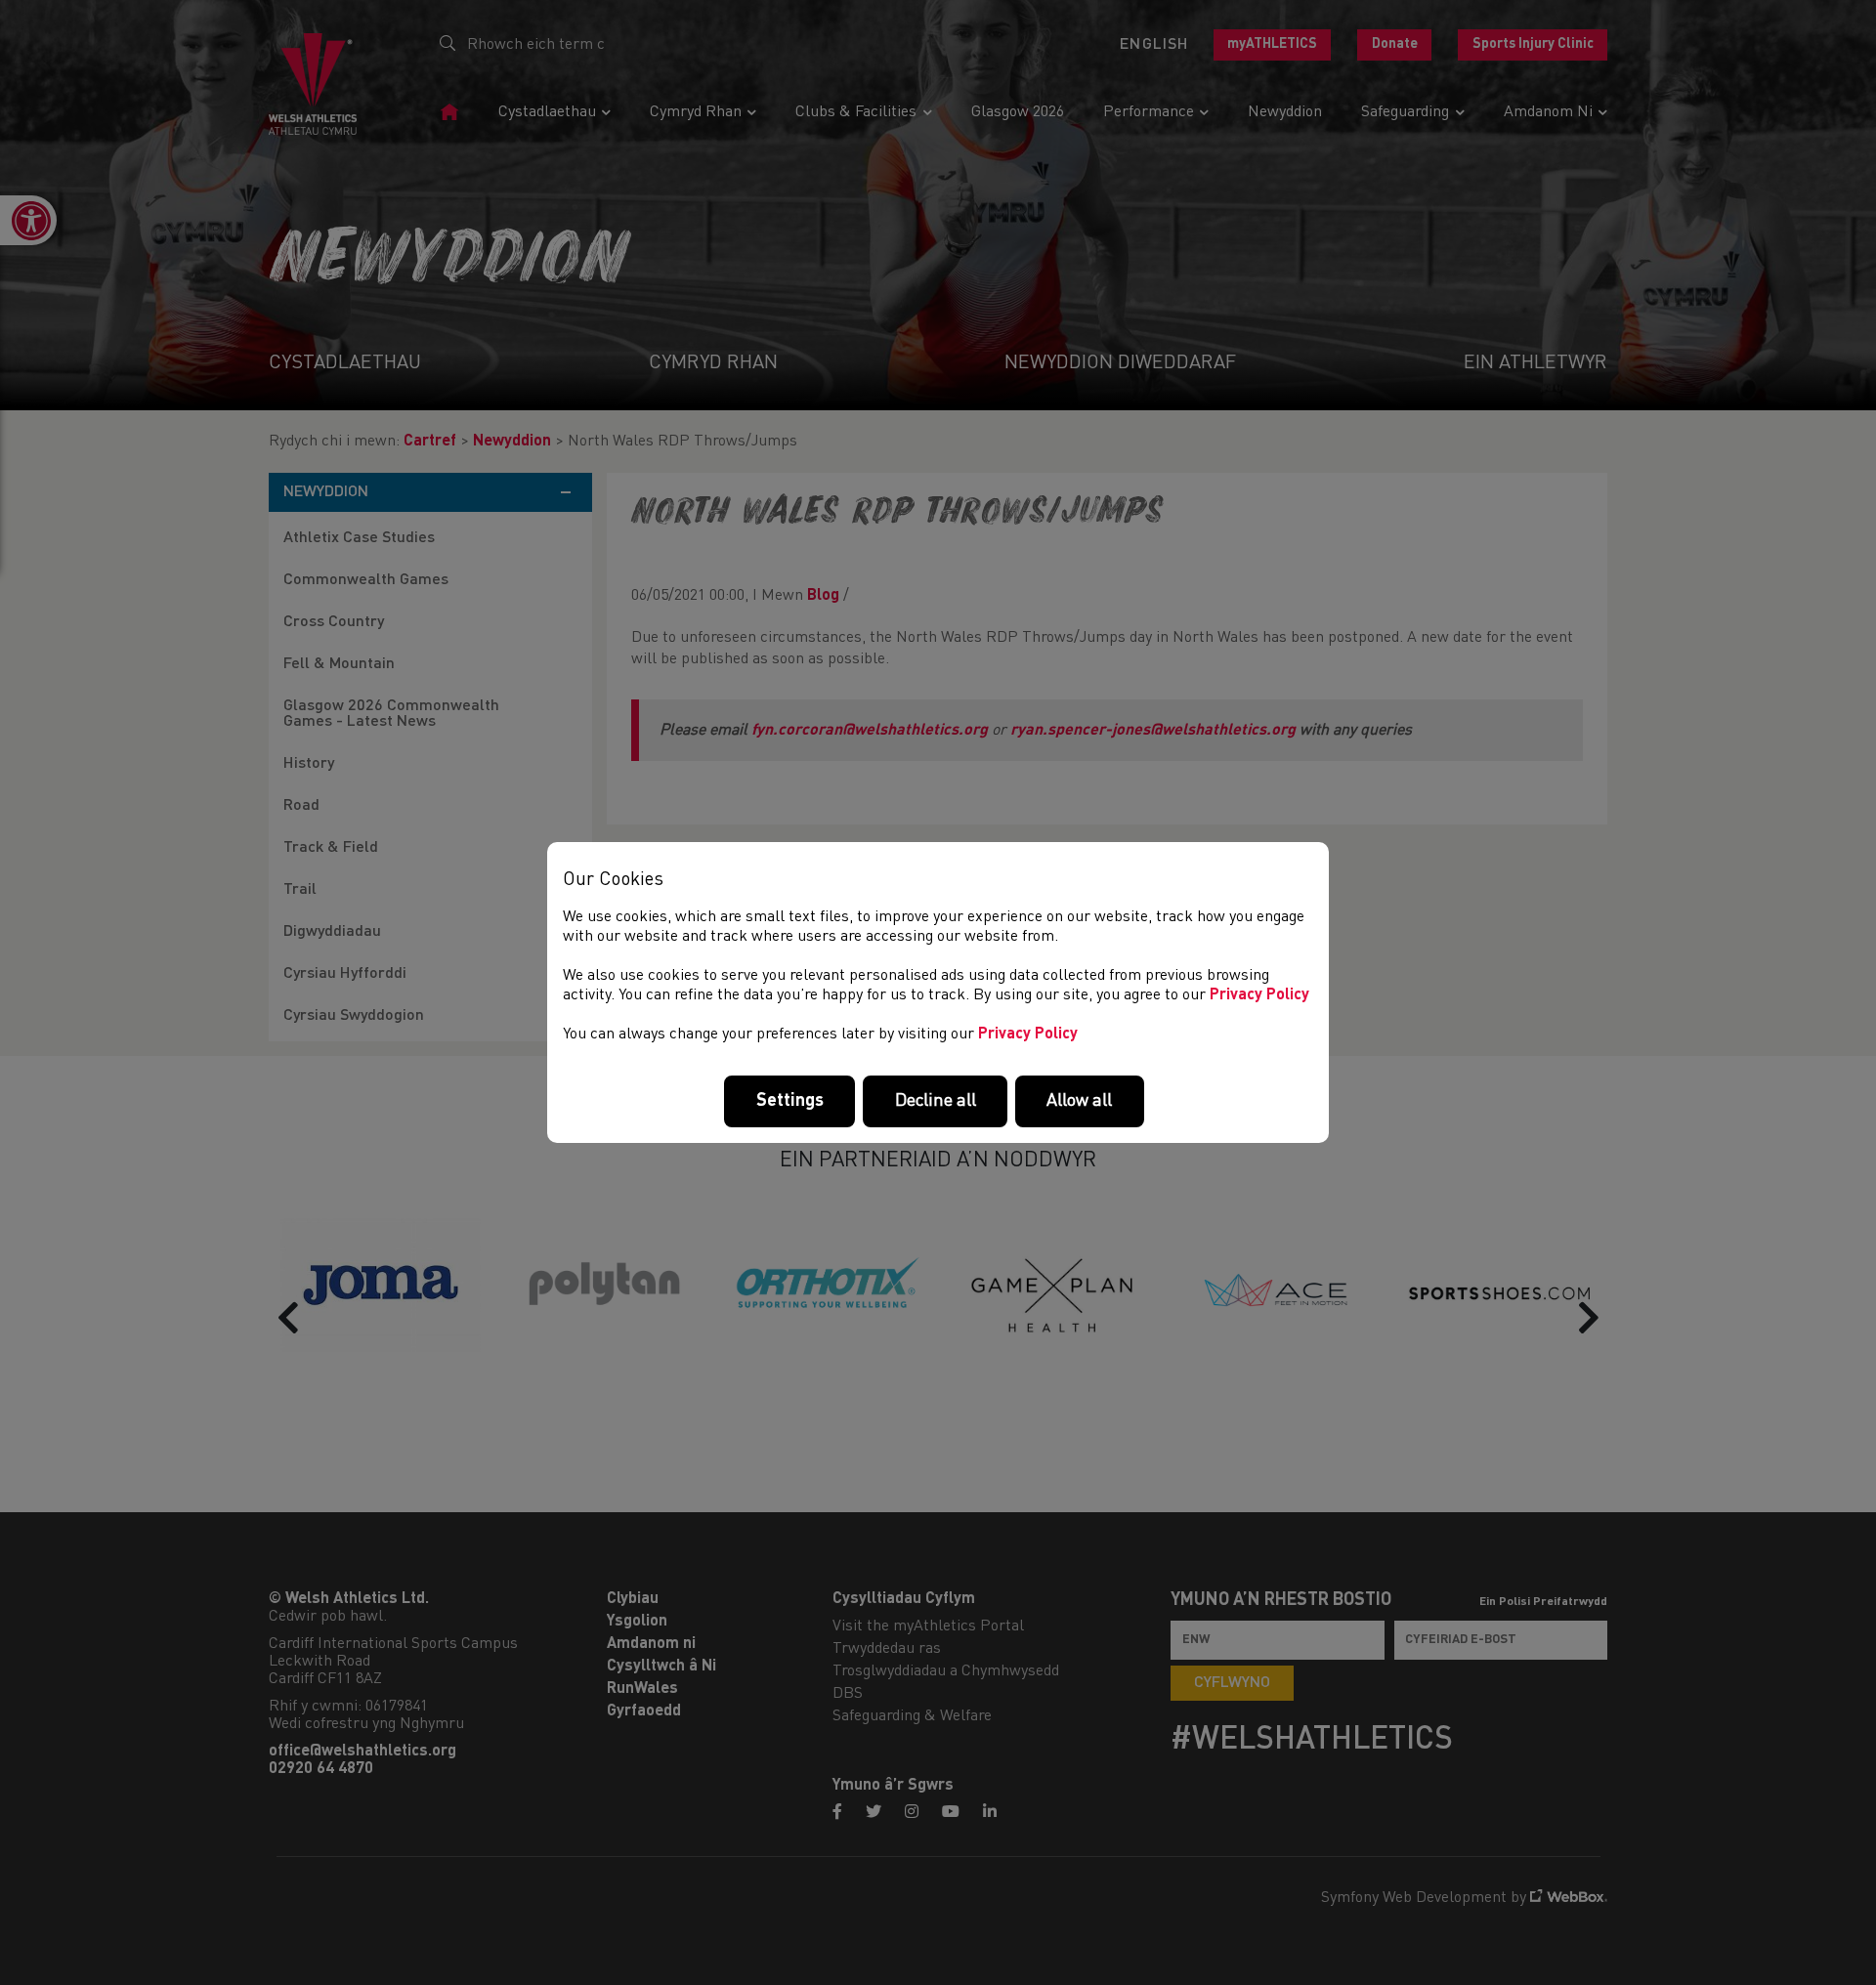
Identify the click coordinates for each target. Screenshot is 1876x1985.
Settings (790, 1101)
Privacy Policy (1259, 995)
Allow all (1079, 1101)
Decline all (936, 1101)
